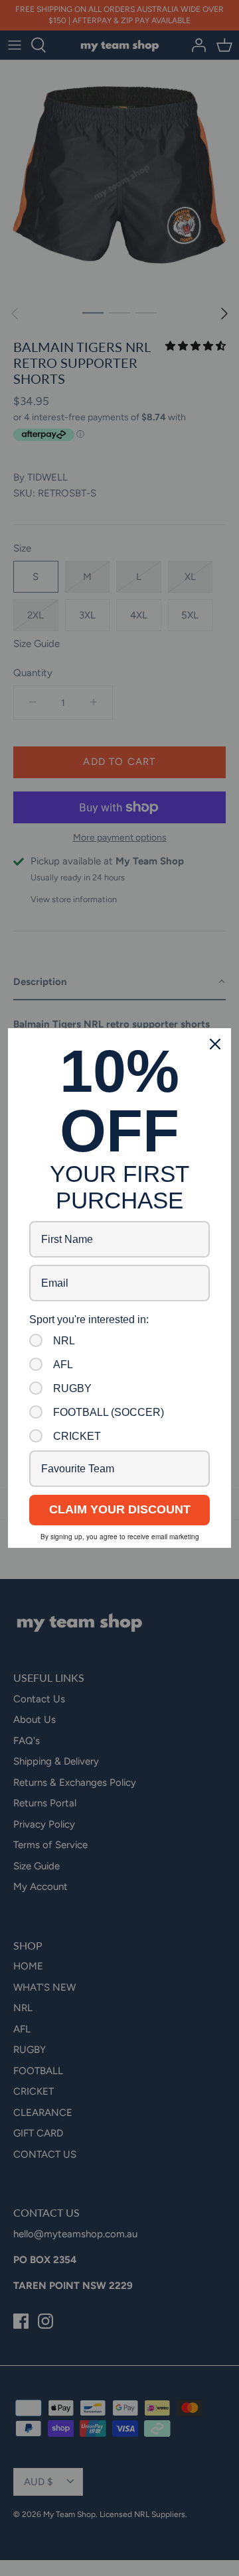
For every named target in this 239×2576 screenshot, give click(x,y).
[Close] (215, 1044)
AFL (63, 1365)
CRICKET (77, 1436)
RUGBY (72, 1388)
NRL (64, 1341)
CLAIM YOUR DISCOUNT (120, 1509)
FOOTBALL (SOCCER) (109, 1412)
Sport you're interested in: (89, 1319)
